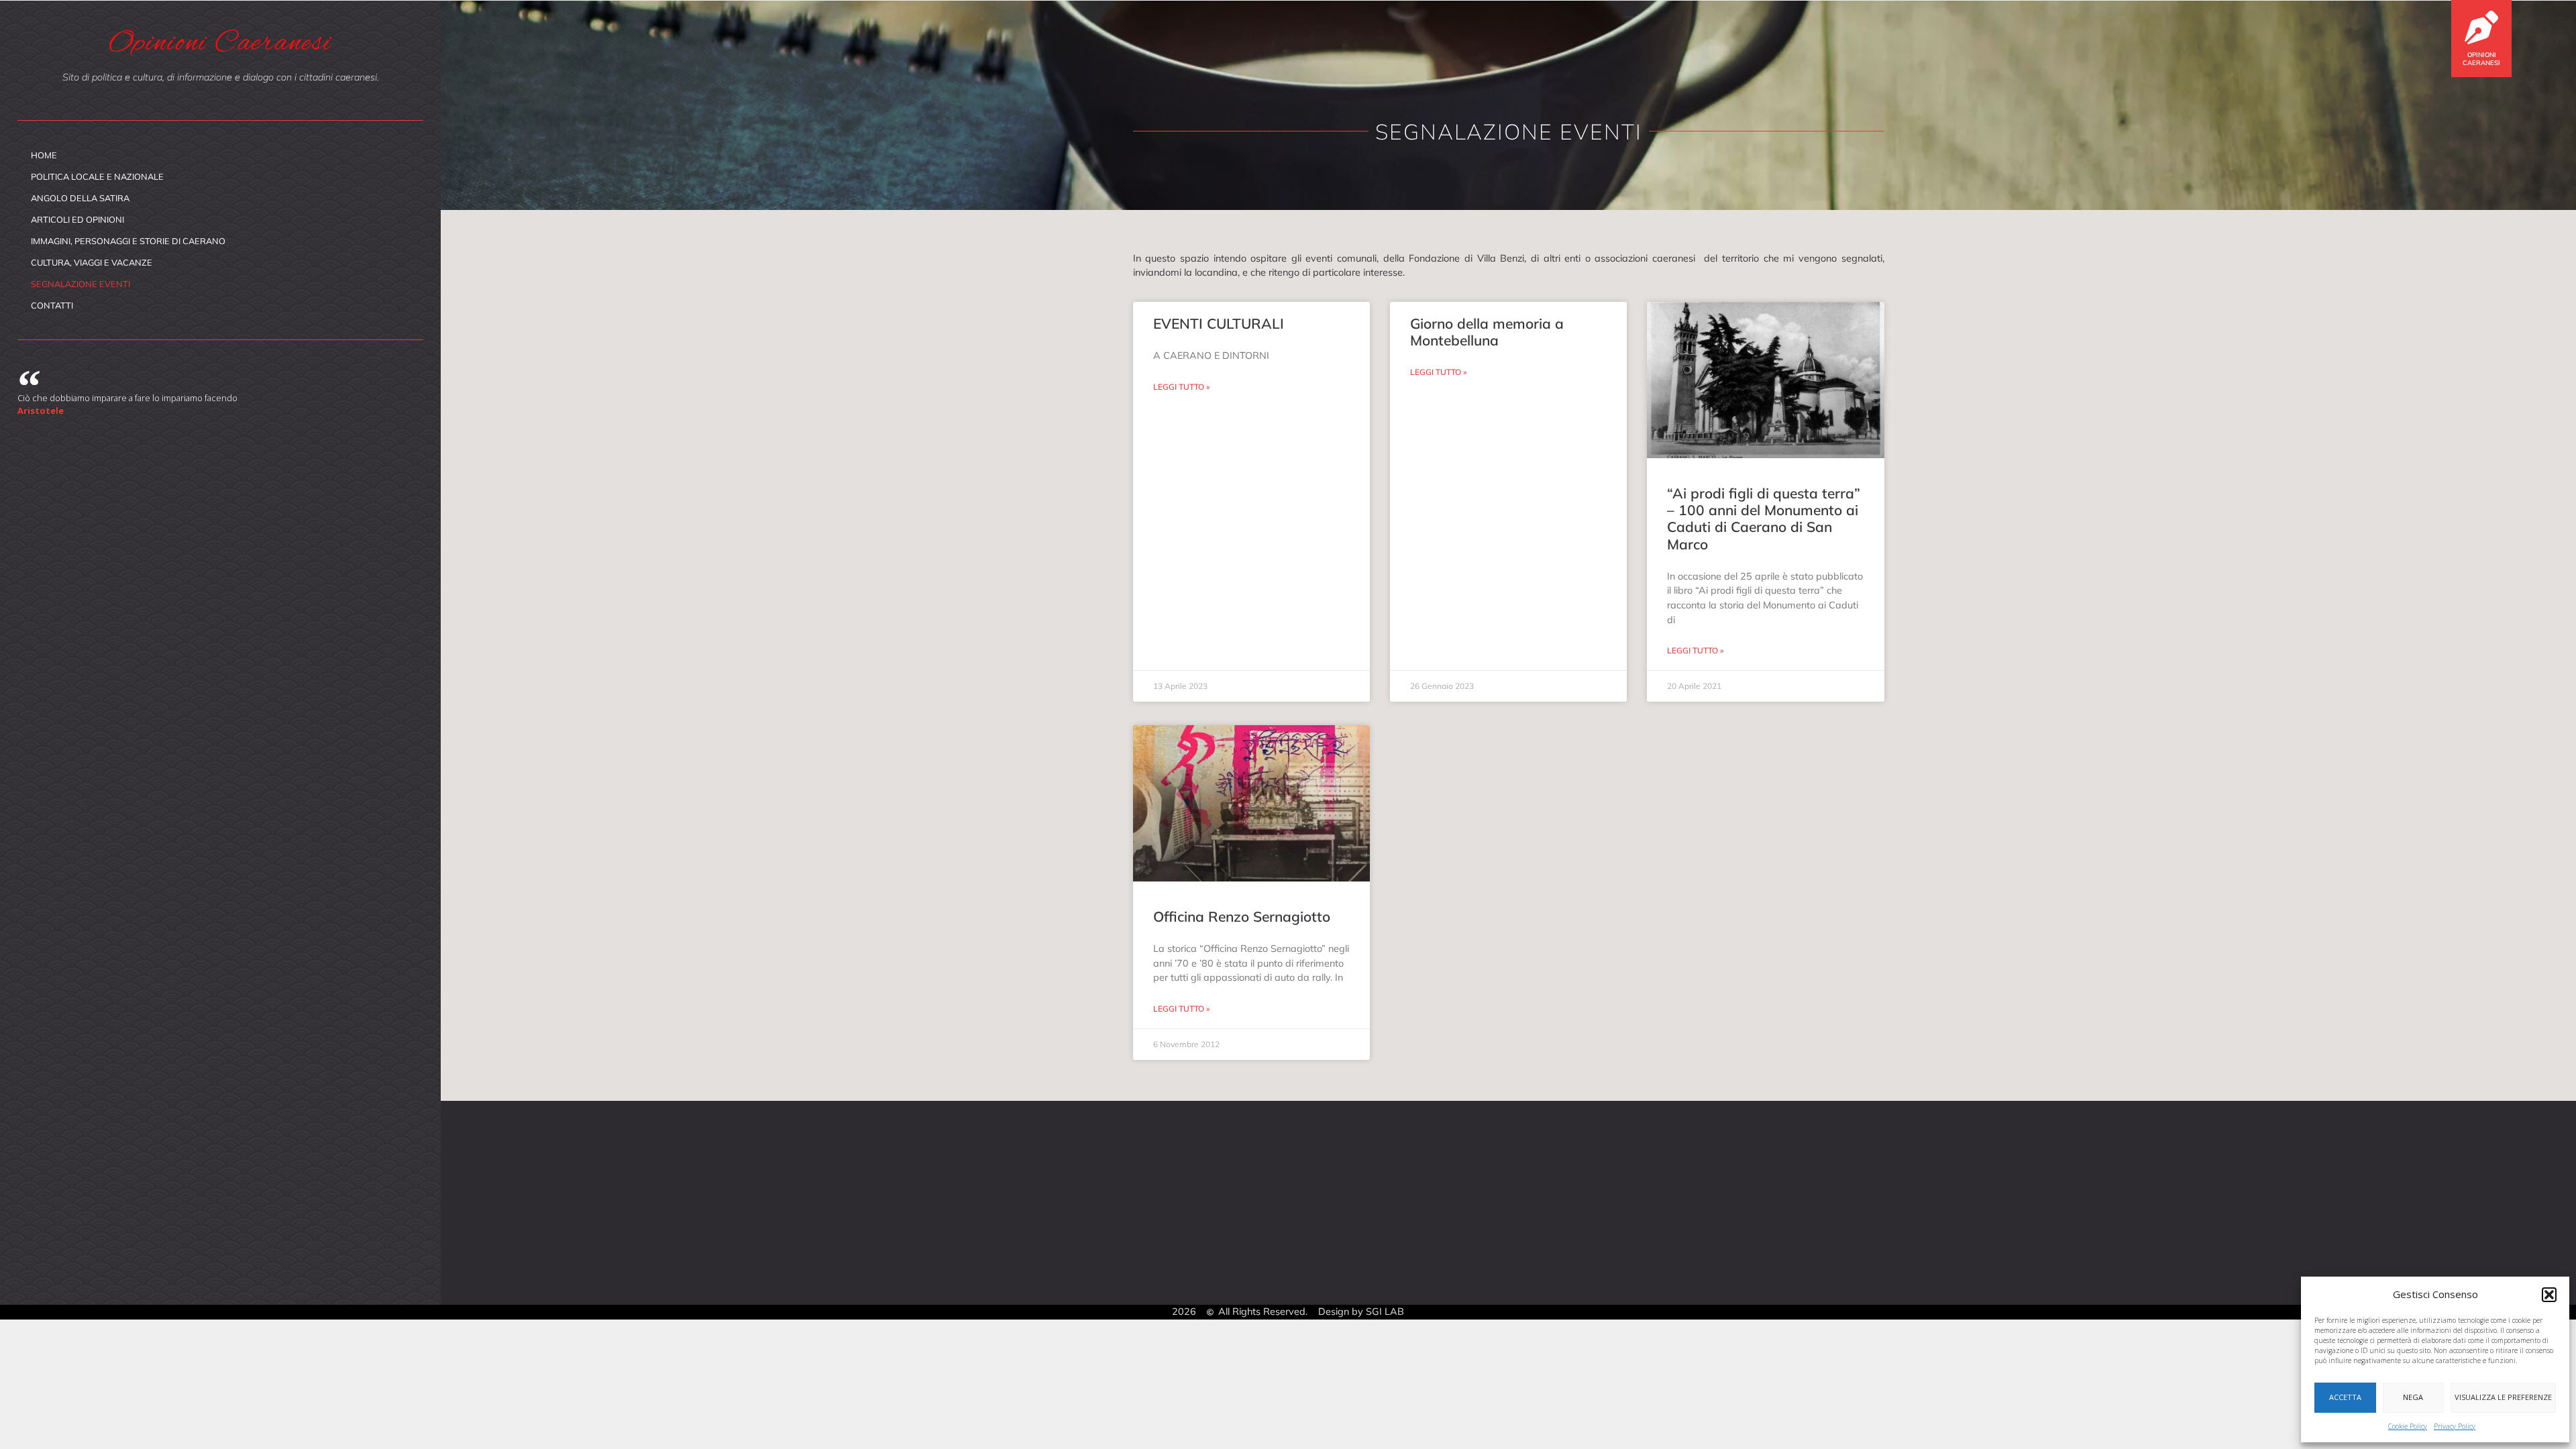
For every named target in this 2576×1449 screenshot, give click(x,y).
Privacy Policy (2455, 1426)
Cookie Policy (2408, 1426)
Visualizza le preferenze (2503, 1397)
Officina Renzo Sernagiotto (1242, 916)
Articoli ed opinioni (77, 219)
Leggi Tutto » (1181, 387)
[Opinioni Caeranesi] (2481, 28)
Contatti (52, 305)
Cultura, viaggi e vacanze (92, 262)
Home (44, 155)
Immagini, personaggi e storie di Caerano (128, 241)
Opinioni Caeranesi (2481, 58)
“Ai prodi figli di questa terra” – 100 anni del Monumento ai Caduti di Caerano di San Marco (1764, 519)
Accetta (2345, 1397)
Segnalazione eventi (80, 284)
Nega (2413, 1397)
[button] (2549, 1295)
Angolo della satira (80, 198)
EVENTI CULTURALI (1219, 323)
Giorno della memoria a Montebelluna (1487, 332)
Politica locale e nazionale (97, 176)
